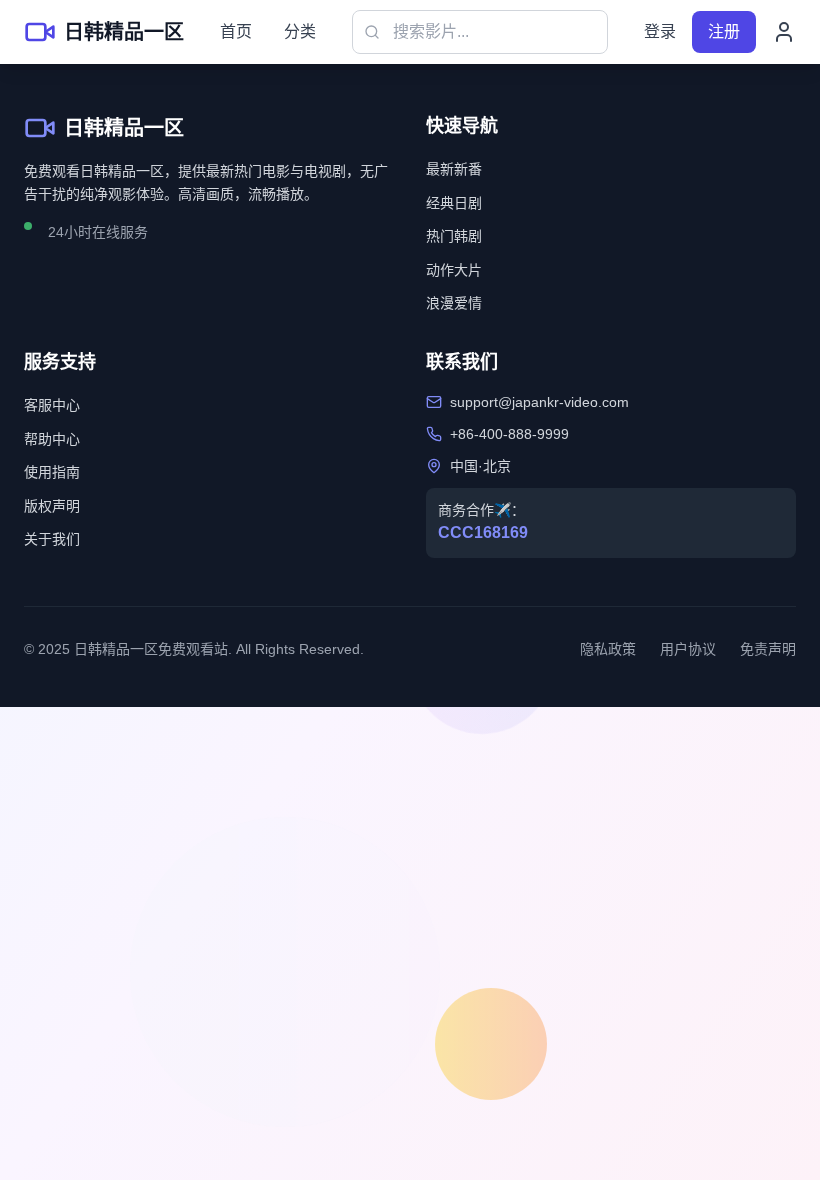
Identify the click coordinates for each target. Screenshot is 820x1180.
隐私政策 (608, 649)
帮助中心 (52, 439)
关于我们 (52, 539)
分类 (300, 31)
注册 (724, 31)
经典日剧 (454, 203)
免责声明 (768, 649)
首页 (236, 31)
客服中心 (52, 405)
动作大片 (454, 270)
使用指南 (52, 472)
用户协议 (688, 649)
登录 (660, 31)
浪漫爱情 (454, 303)
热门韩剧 (454, 236)
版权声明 (52, 506)
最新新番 (454, 169)
